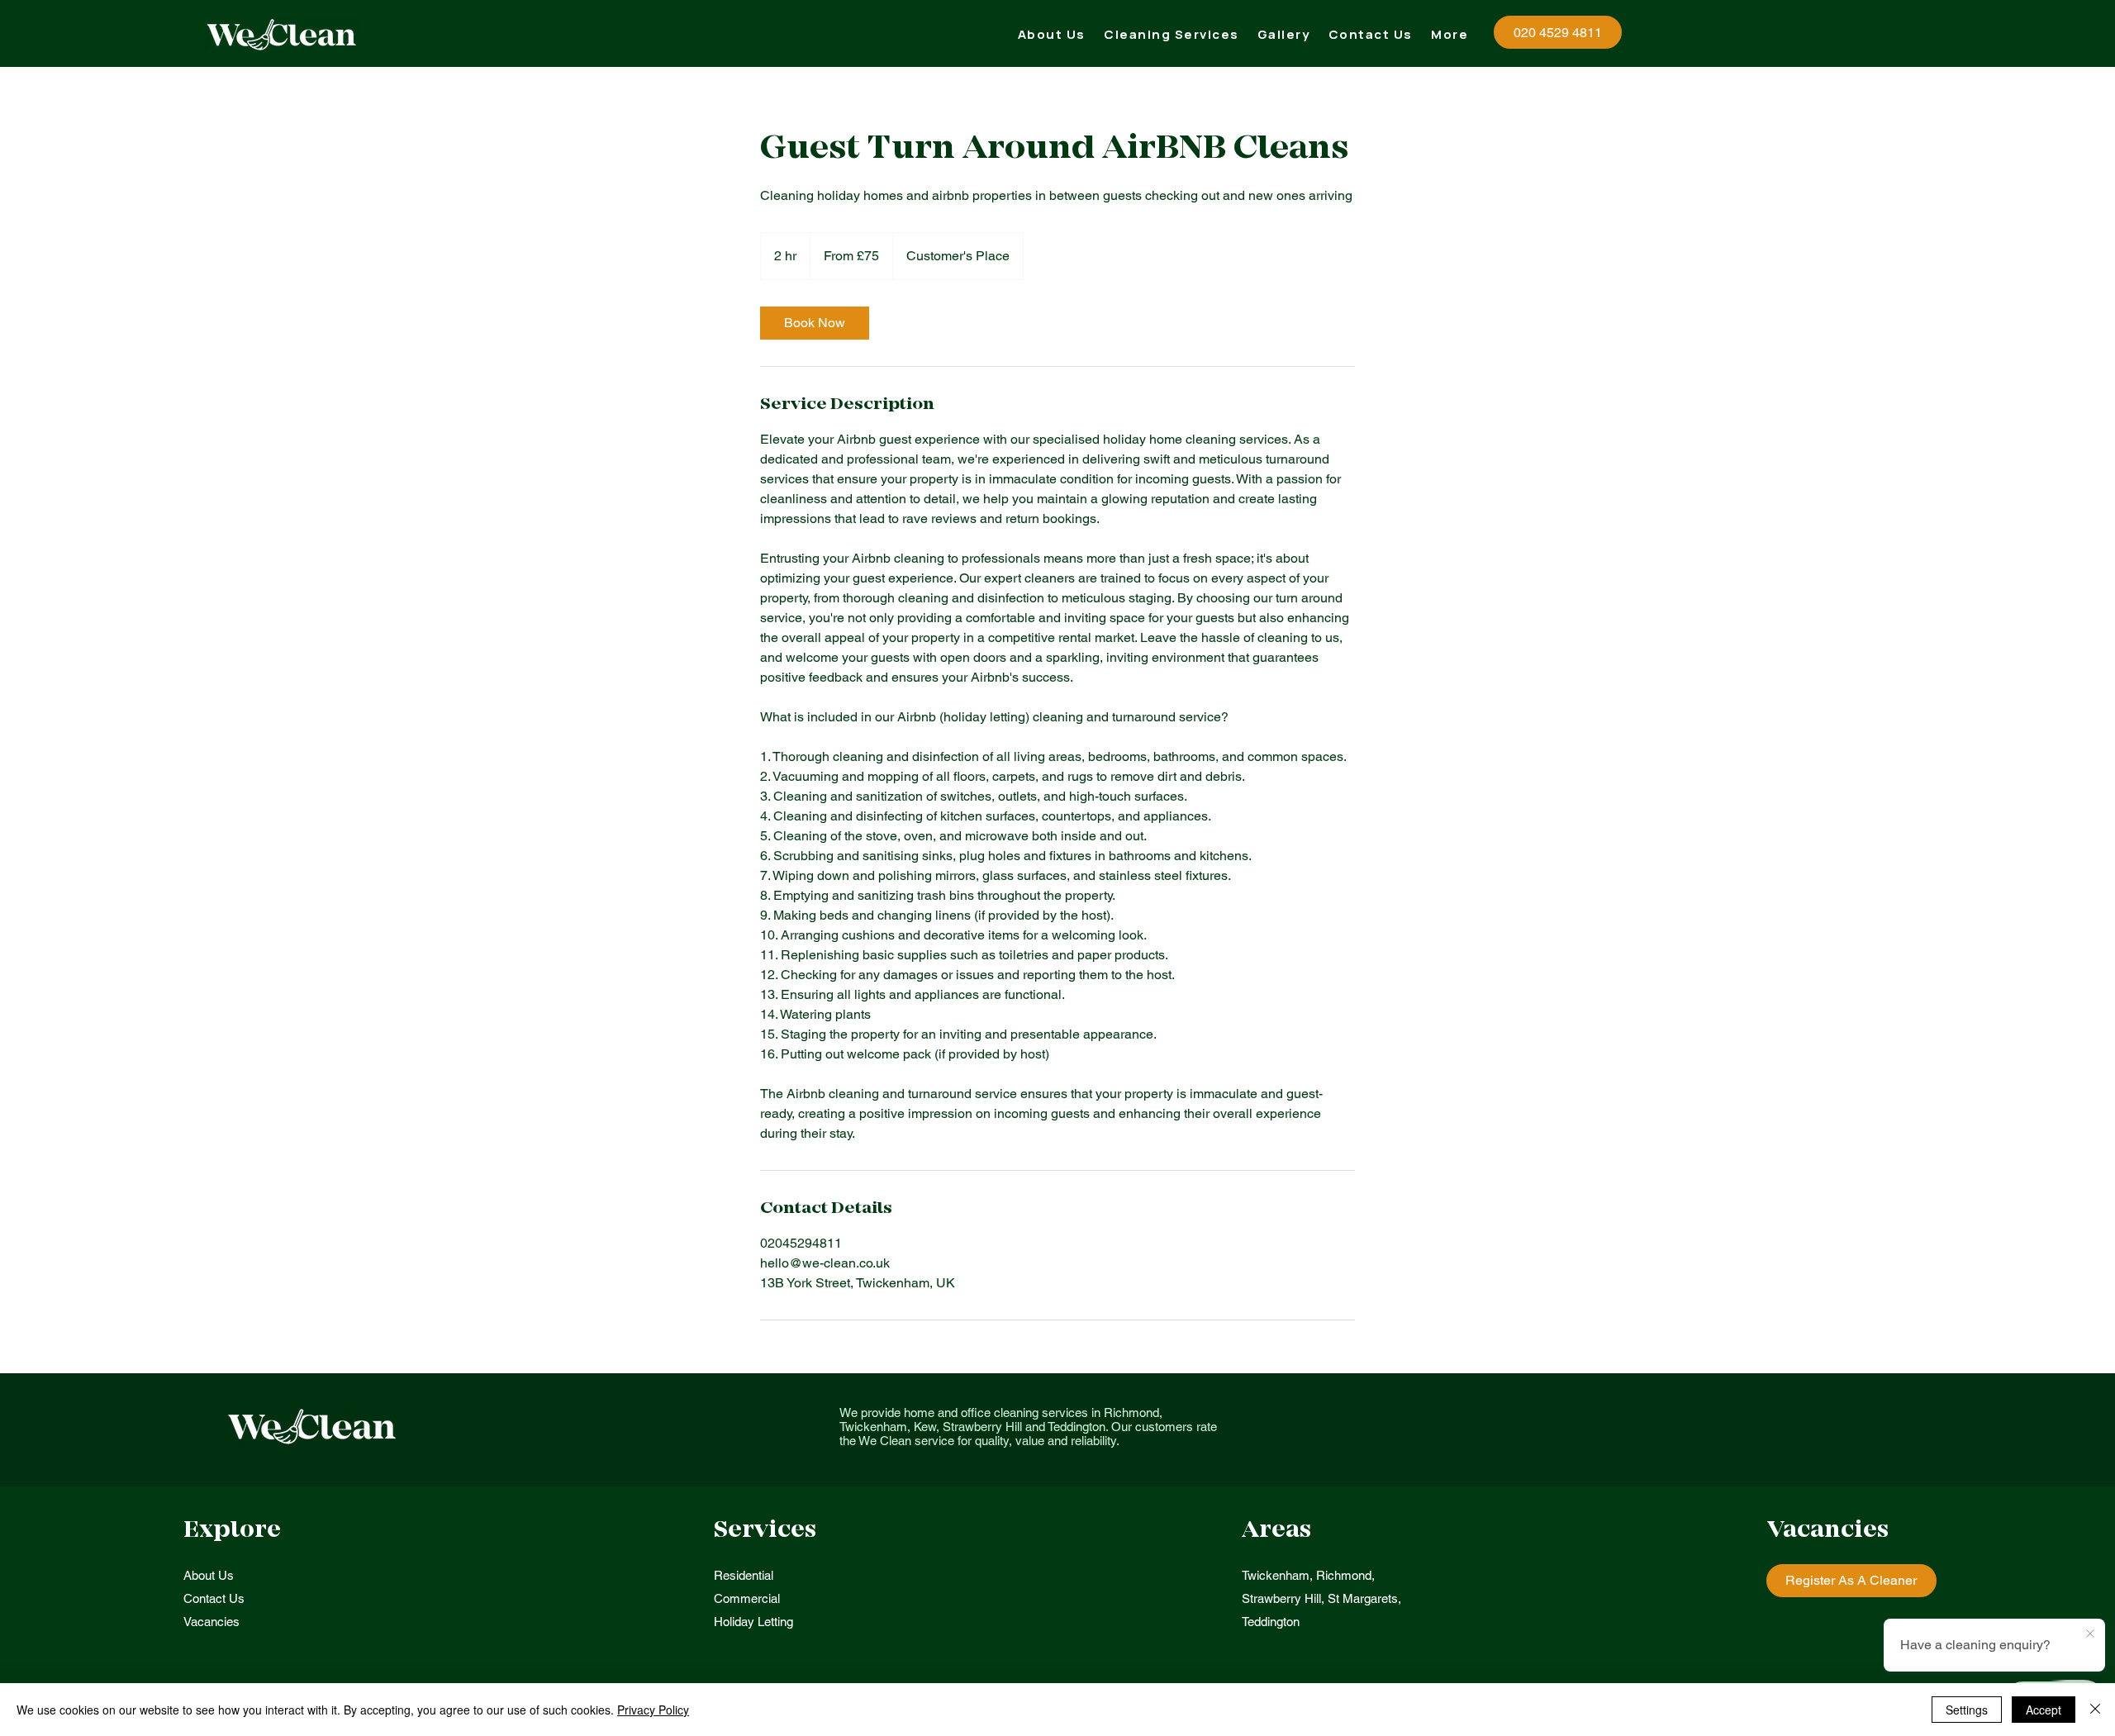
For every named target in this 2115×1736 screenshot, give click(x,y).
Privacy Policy (653, 1710)
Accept (2044, 1710)
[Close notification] (2090, 1634)
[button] (1172, 34)
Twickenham (1276, 1575)
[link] (815, 323)
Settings (1967, 1710)
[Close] (2095, 1710)
